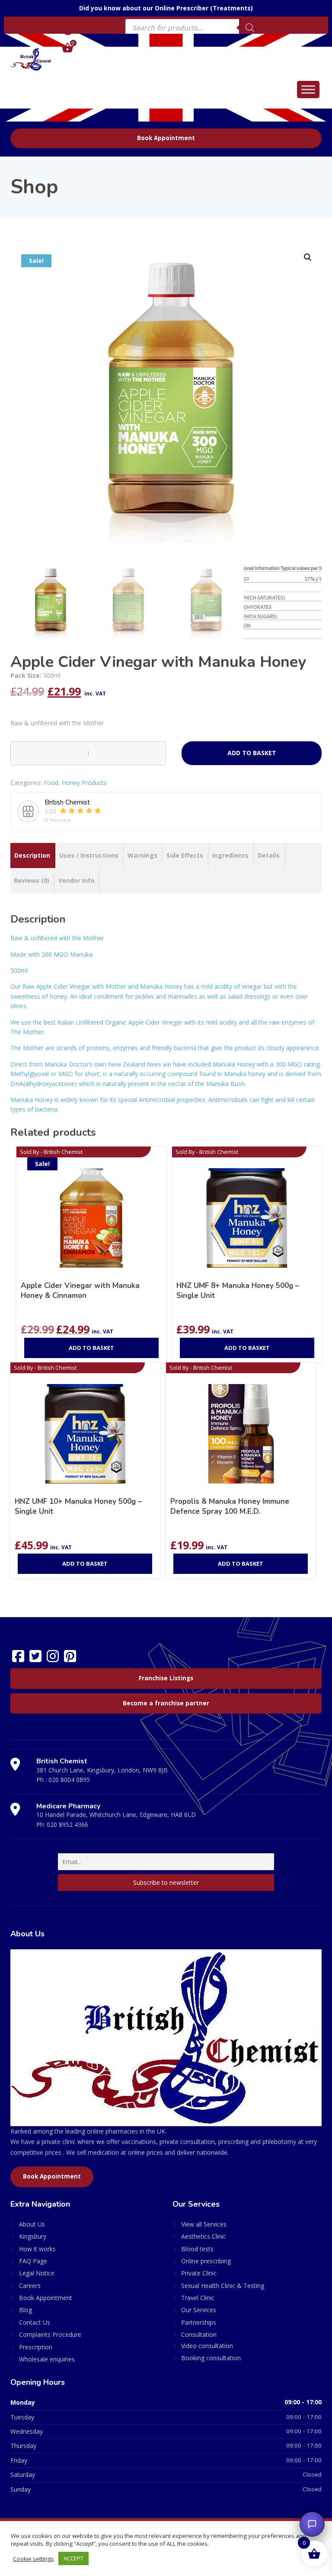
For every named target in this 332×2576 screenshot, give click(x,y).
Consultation (199, 2334)
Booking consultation (211, 2358)
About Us (32, 2224)
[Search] (250, 28)
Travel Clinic (198, 2298)
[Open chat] (312, 2524)
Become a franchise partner (166, 1703)
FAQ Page (33, 2261)
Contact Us (35, 2322)
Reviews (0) (32, 880)
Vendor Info (77, 880)
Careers (30, 2286)
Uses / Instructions (89, 855)
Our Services (199, 2310)
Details (269, 855)
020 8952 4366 (67, 1825)
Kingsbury (33, 2236)
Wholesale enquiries (47, 2359)
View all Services (204, 2224)
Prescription (36, 2347)
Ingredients (230, 855)
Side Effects (185, 855)
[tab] (32, 855)
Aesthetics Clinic (204, 2236)
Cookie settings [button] (34, 2559)
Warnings (142, 855)
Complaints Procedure (50, 2334)
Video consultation (207, 2346)
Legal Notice (37, 2273)
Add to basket (252, 753)
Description (32, 855)
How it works (37, 2249)
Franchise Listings (166, 1678)
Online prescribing (206, 2261)
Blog (26, 2310)
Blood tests (197, 2249)
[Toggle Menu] (308, 89)
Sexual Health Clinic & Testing (223, 2286)
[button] (308, 257)
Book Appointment (166, 138)
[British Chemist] (31, 59)
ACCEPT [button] (73, 2558)
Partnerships (199, 2322)
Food (51, 783)
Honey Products (84, 783)
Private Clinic (199, 2273)
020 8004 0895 (69, 1780)
